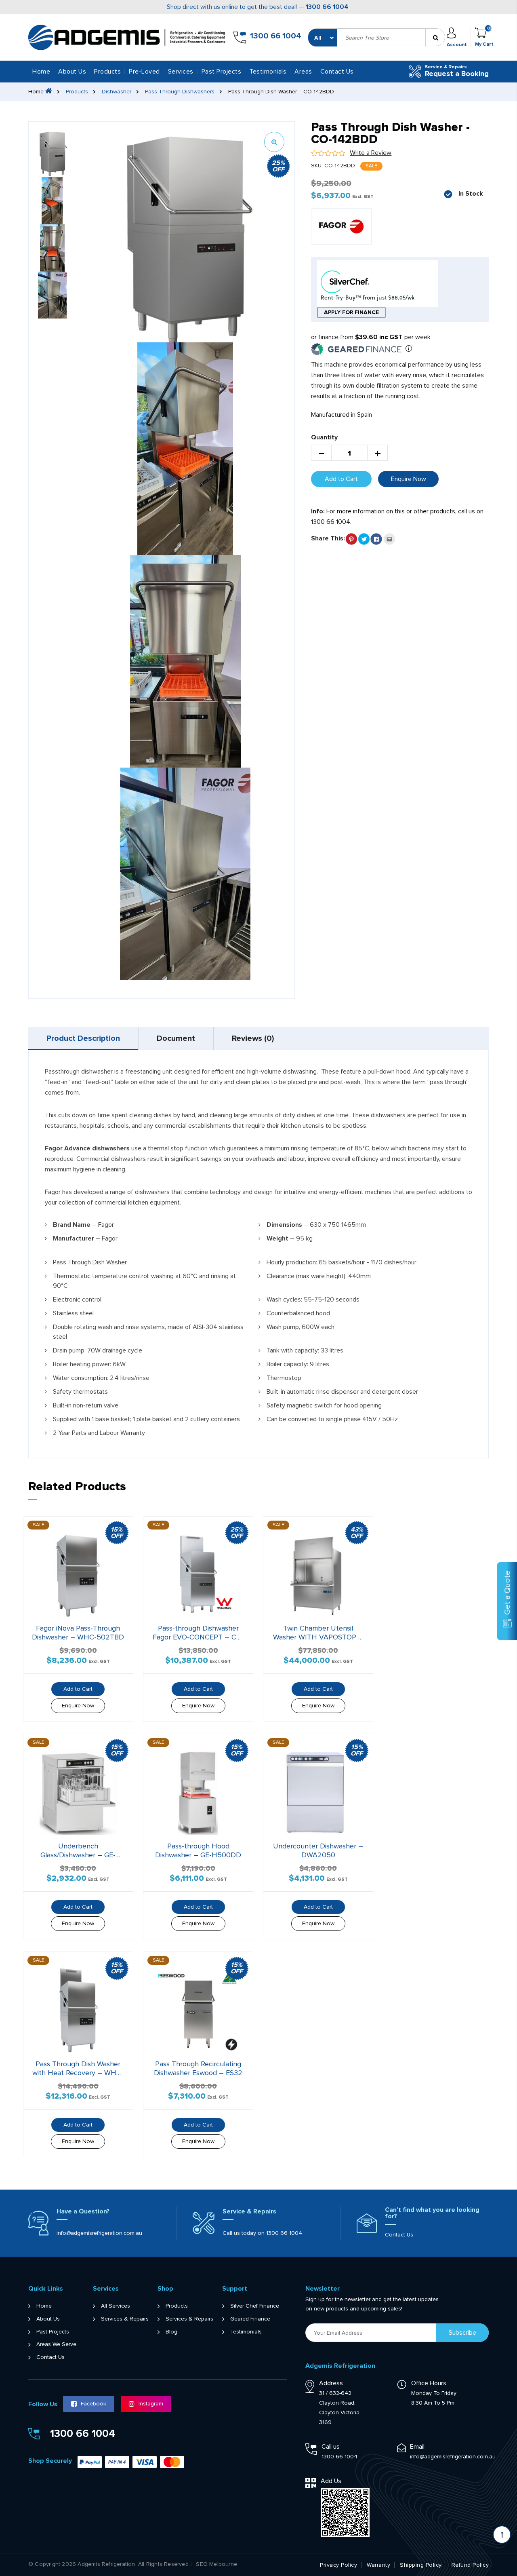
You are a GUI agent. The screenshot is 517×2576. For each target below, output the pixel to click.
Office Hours (429, 2383)
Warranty (378, 2565)
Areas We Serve (56, 2344)
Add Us (331, 2481)
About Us (72, 72)
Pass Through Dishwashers (180, 92)
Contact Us (337, 72)
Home (41, 72)
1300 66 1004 (327, 7)
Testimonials (268, 72)
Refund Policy (470, 2565)
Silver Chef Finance (255, 2306)
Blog (171, 2332)
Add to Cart (341, 479)
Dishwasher (117, 92)
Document (176, 1038)
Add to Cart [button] (78, 1689)
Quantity (324, 437)
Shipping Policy (421, 2565)
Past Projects (222, 72)
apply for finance (351, 312)
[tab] (83, 1038)
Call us (331, 2447)
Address (331, 2383)
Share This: (328, 538)
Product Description (83, 1038)
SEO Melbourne (216, 2564)
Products (77, 92)
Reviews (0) (253, 1038)
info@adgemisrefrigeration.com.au (99, 2233)
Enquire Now (409, 479)
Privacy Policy (338, 2565)
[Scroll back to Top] (502, 2535)
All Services (116, 2306)
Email (417, 2447)
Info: (318, 511)
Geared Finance (250, 2319)
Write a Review (371, 153)
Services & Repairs (125, 2319)
